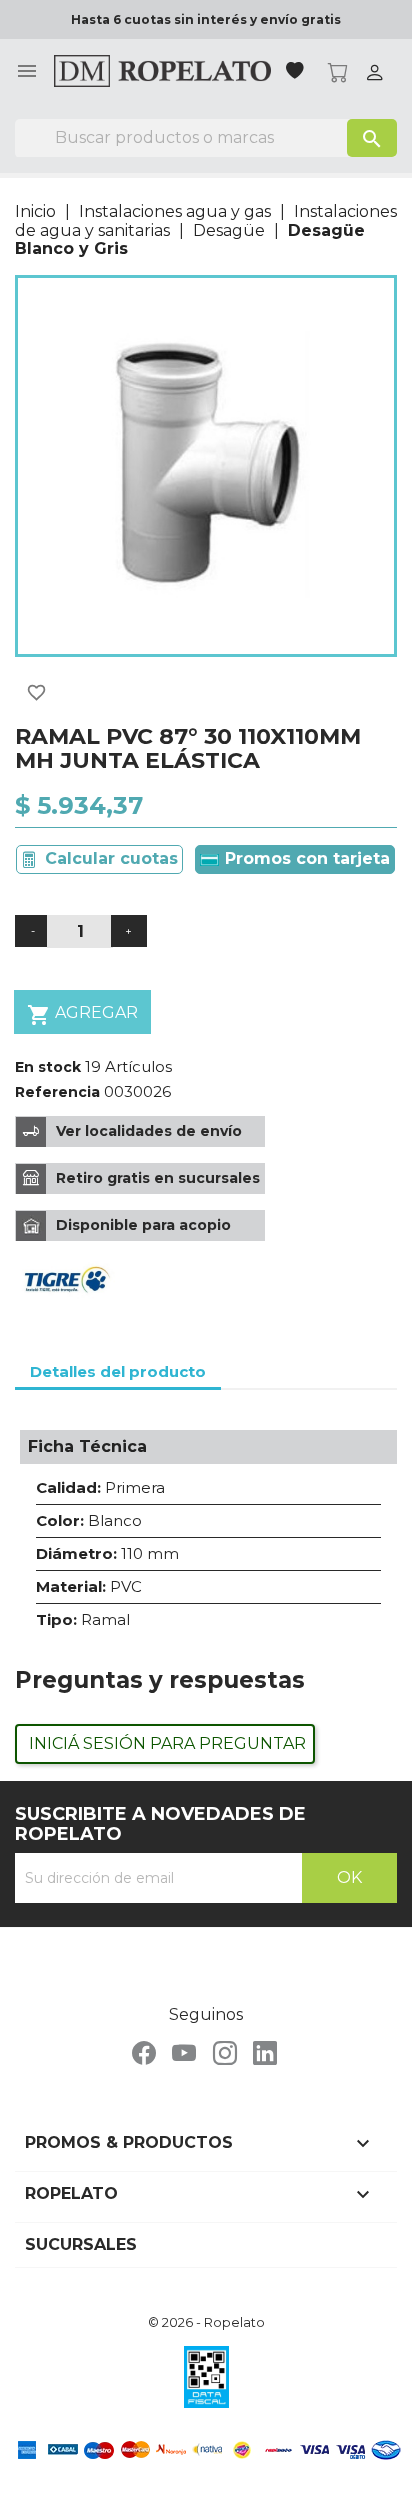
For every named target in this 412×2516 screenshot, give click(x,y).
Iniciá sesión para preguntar (167, 1743)
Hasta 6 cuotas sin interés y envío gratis (206, 19)
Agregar (82, 1015)
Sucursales (81, 2244)
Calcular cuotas (111, 858)
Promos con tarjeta (305, 858)
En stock (48, 1067)
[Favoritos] (297, 72)
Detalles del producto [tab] (118, 1371)
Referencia (57, 1092)
